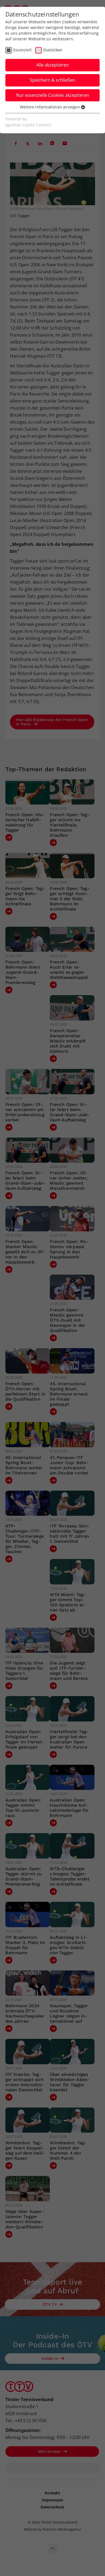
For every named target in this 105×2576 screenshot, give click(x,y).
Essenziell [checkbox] (22, 50)
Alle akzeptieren (52, 65)
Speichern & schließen (52, 80)
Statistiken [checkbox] (53, 50)
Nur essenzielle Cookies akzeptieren (53, 95)
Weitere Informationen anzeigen (50, 107)
